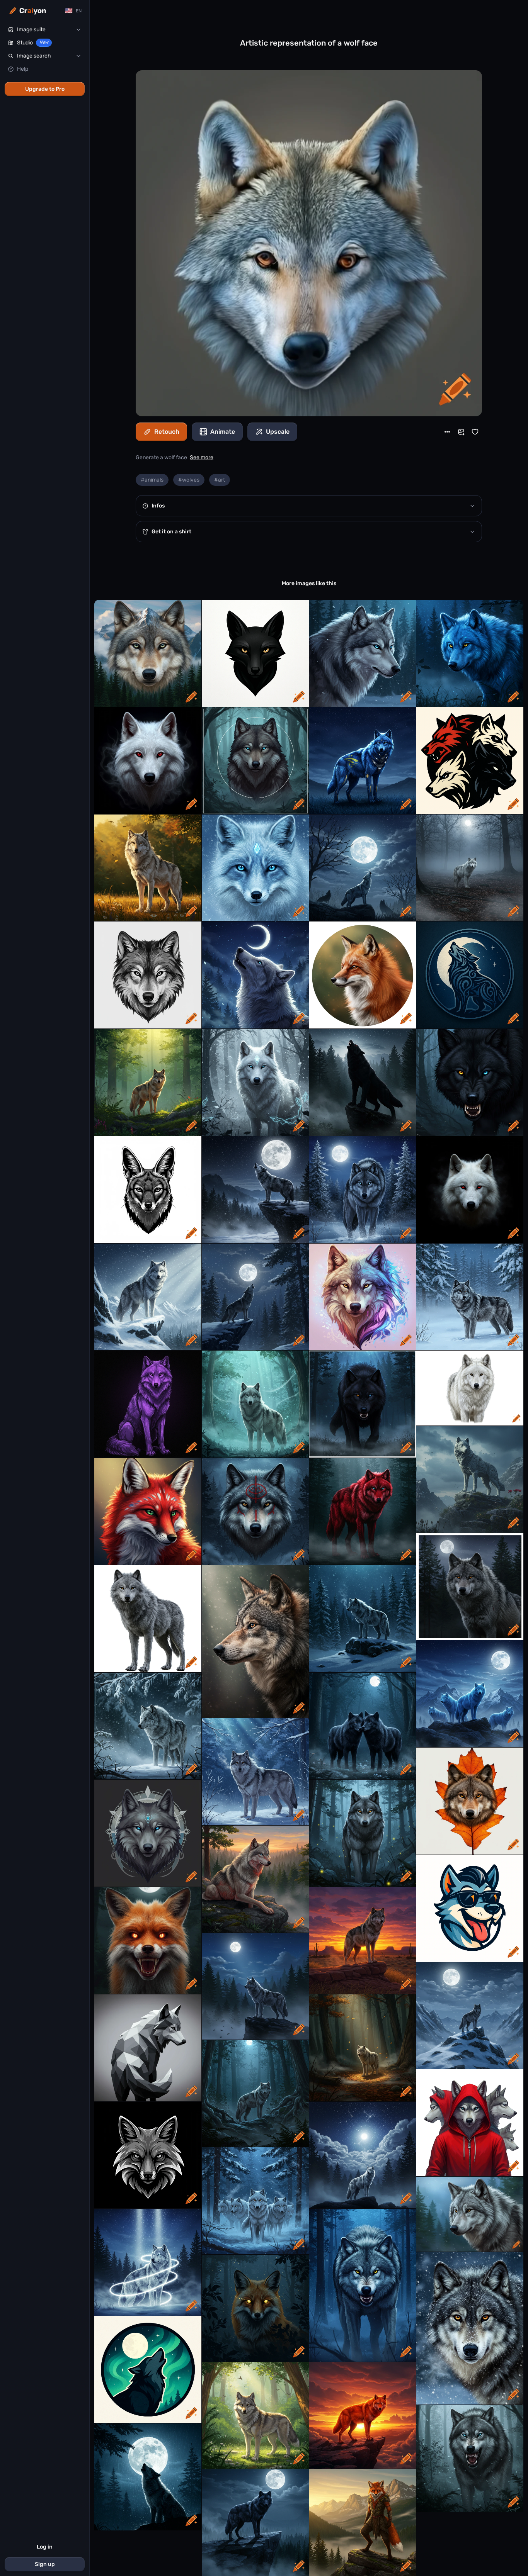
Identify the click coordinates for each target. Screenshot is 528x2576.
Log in (45, 2547)
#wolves (189, 480)
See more (202, 457)
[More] (447, 432)
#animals (152, 480)
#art (220, 480)
